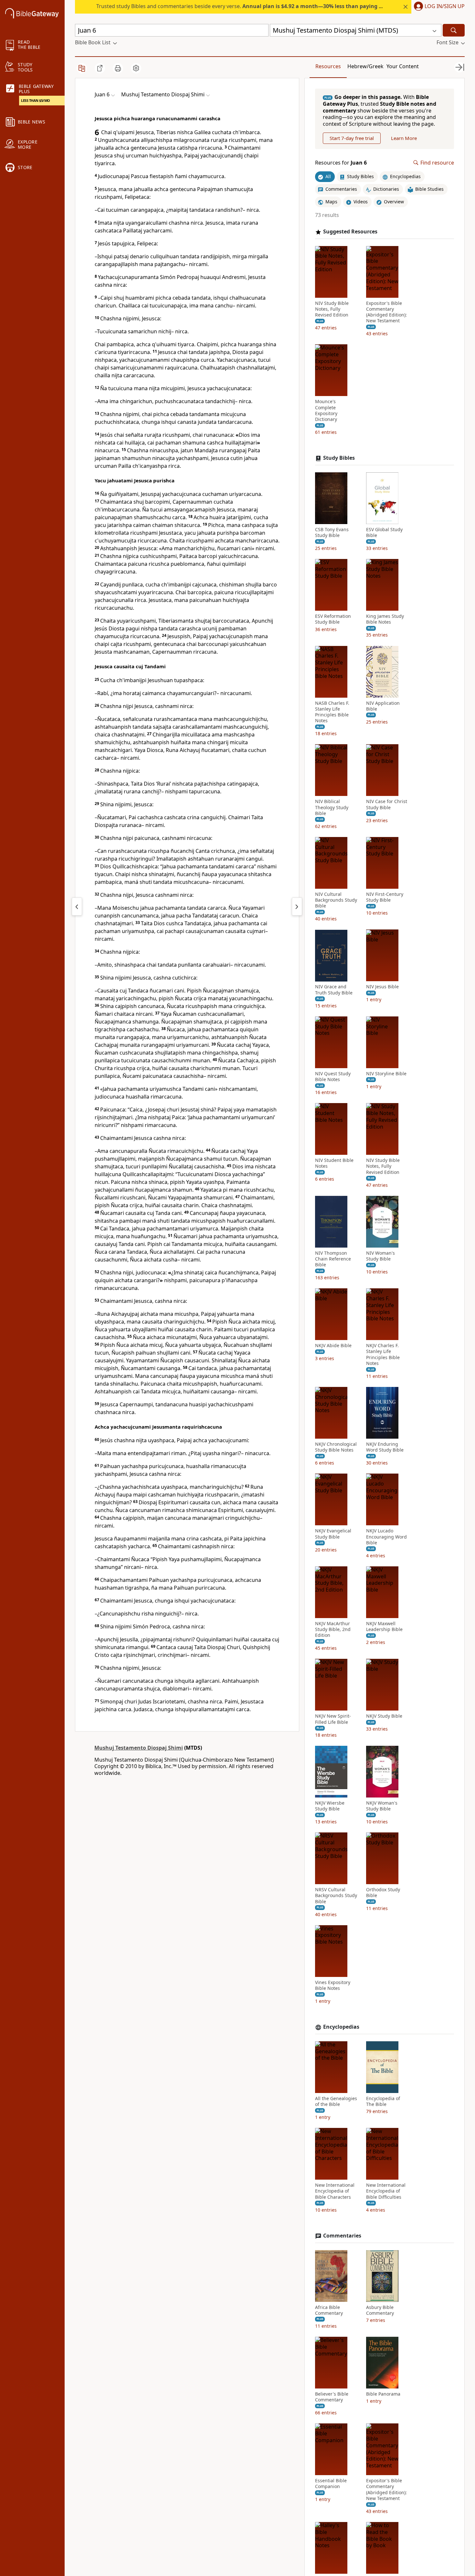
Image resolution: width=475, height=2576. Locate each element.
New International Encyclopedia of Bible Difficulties (386, 2191)
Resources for (341, 163)
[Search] (454, 30)
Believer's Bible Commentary (332, 2397)
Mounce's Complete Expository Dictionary (326, 411)
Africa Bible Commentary (329, 2310)
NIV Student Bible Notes (334, 1163)
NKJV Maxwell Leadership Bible (384, 1626)
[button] (438, 7)
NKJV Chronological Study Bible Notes (336, 1447)
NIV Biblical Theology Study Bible (332, 808)
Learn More (404, 138)
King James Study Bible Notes (385, 619)
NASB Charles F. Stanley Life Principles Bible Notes (332, 712)
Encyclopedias (341, 2027)
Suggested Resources (350, 232)
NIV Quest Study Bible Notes (333, 1077)
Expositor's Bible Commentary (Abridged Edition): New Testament (386, 312)
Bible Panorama (383, 2394)
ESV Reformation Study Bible (333, 619)
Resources (328, 66)
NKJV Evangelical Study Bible (333, 1534)
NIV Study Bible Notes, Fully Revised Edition (332, 309)
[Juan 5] (77, 907)
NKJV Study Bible (384, 1716)
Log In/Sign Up (445, 6)
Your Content (403, 66)
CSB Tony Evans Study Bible (332, 532)
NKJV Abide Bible (333, 1346)
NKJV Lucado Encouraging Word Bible (386, 1537)
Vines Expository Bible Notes (333, 1985)
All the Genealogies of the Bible (336, 2101)
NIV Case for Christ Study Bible (387, 805)
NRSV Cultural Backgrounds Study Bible (336, 1895)
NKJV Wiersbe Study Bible (330, 1806)
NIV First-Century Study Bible (385, 897)
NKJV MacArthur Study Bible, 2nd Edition (333, 1629)
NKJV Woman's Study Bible (382, 1806)
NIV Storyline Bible (386, 1074)
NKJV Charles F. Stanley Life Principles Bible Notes (383, 1354)
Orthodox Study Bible (383, 1893)
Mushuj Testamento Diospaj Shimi (139, 1748)
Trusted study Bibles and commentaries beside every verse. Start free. (262, 6)
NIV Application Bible (383, 706)
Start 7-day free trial (352, 138)
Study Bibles (339, 458)
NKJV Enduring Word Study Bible (385, 1447)
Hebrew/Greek (365, 66)
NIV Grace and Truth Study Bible (334, 990)
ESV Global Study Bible (384, 532)
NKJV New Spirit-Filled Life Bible (333, 1719)
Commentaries (342, 2236)
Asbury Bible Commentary (380, 2310)
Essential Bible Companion (331, 2484)
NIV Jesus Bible (382, 987)
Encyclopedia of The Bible (383, 2101)
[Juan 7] (297, 907)
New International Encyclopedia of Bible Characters (335, 2191)
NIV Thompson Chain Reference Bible (333, 1259)
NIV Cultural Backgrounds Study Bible (336, 900)
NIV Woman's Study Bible (380, 1256)
